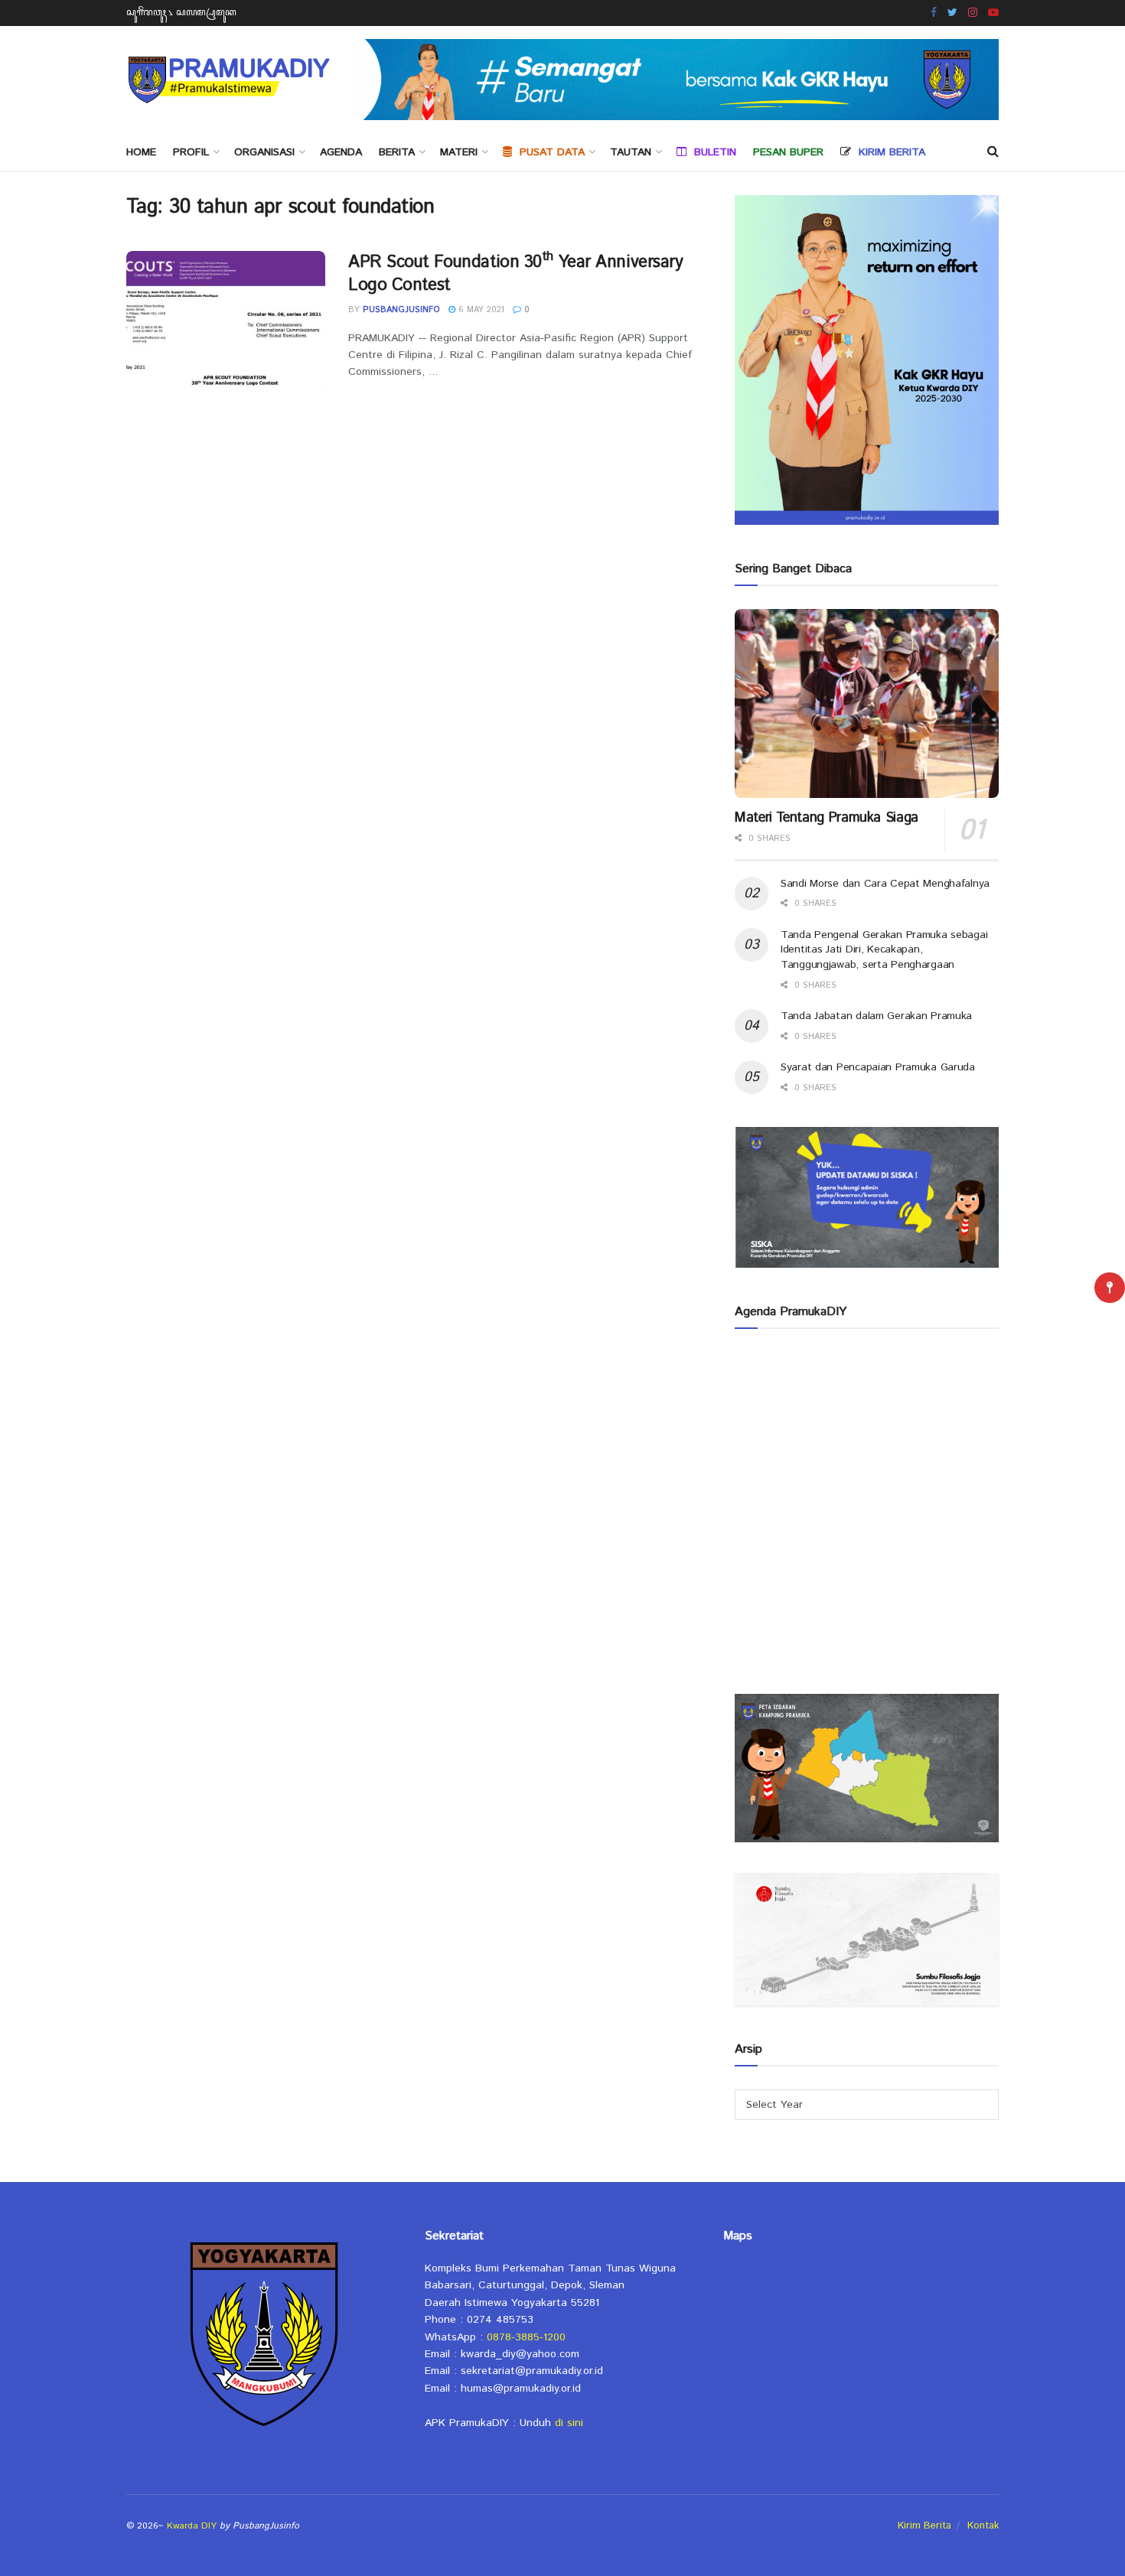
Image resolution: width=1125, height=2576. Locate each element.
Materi (459, 152)
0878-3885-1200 (526, 2337)
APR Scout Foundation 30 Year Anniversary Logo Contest (516, 274)
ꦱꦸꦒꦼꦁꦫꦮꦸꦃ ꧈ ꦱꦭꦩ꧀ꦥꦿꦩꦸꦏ (181, 13)
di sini (569, 2423)
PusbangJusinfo (401, 310)
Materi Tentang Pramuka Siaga (827, 818)
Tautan (631, 152)
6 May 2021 (480, 310)
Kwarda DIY (192, 2526)
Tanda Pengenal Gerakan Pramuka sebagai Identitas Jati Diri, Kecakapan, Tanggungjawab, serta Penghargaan (884, 950)
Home (141, 152)
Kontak (983, 2526)
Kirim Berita (924, 2526)
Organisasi (264, 152)
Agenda (341, 152)
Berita (397, 152)
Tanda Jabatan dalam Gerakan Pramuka (876, 1016)
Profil (191, 152)
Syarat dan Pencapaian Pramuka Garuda (878, 1067)
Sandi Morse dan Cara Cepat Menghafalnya (885, 884)
